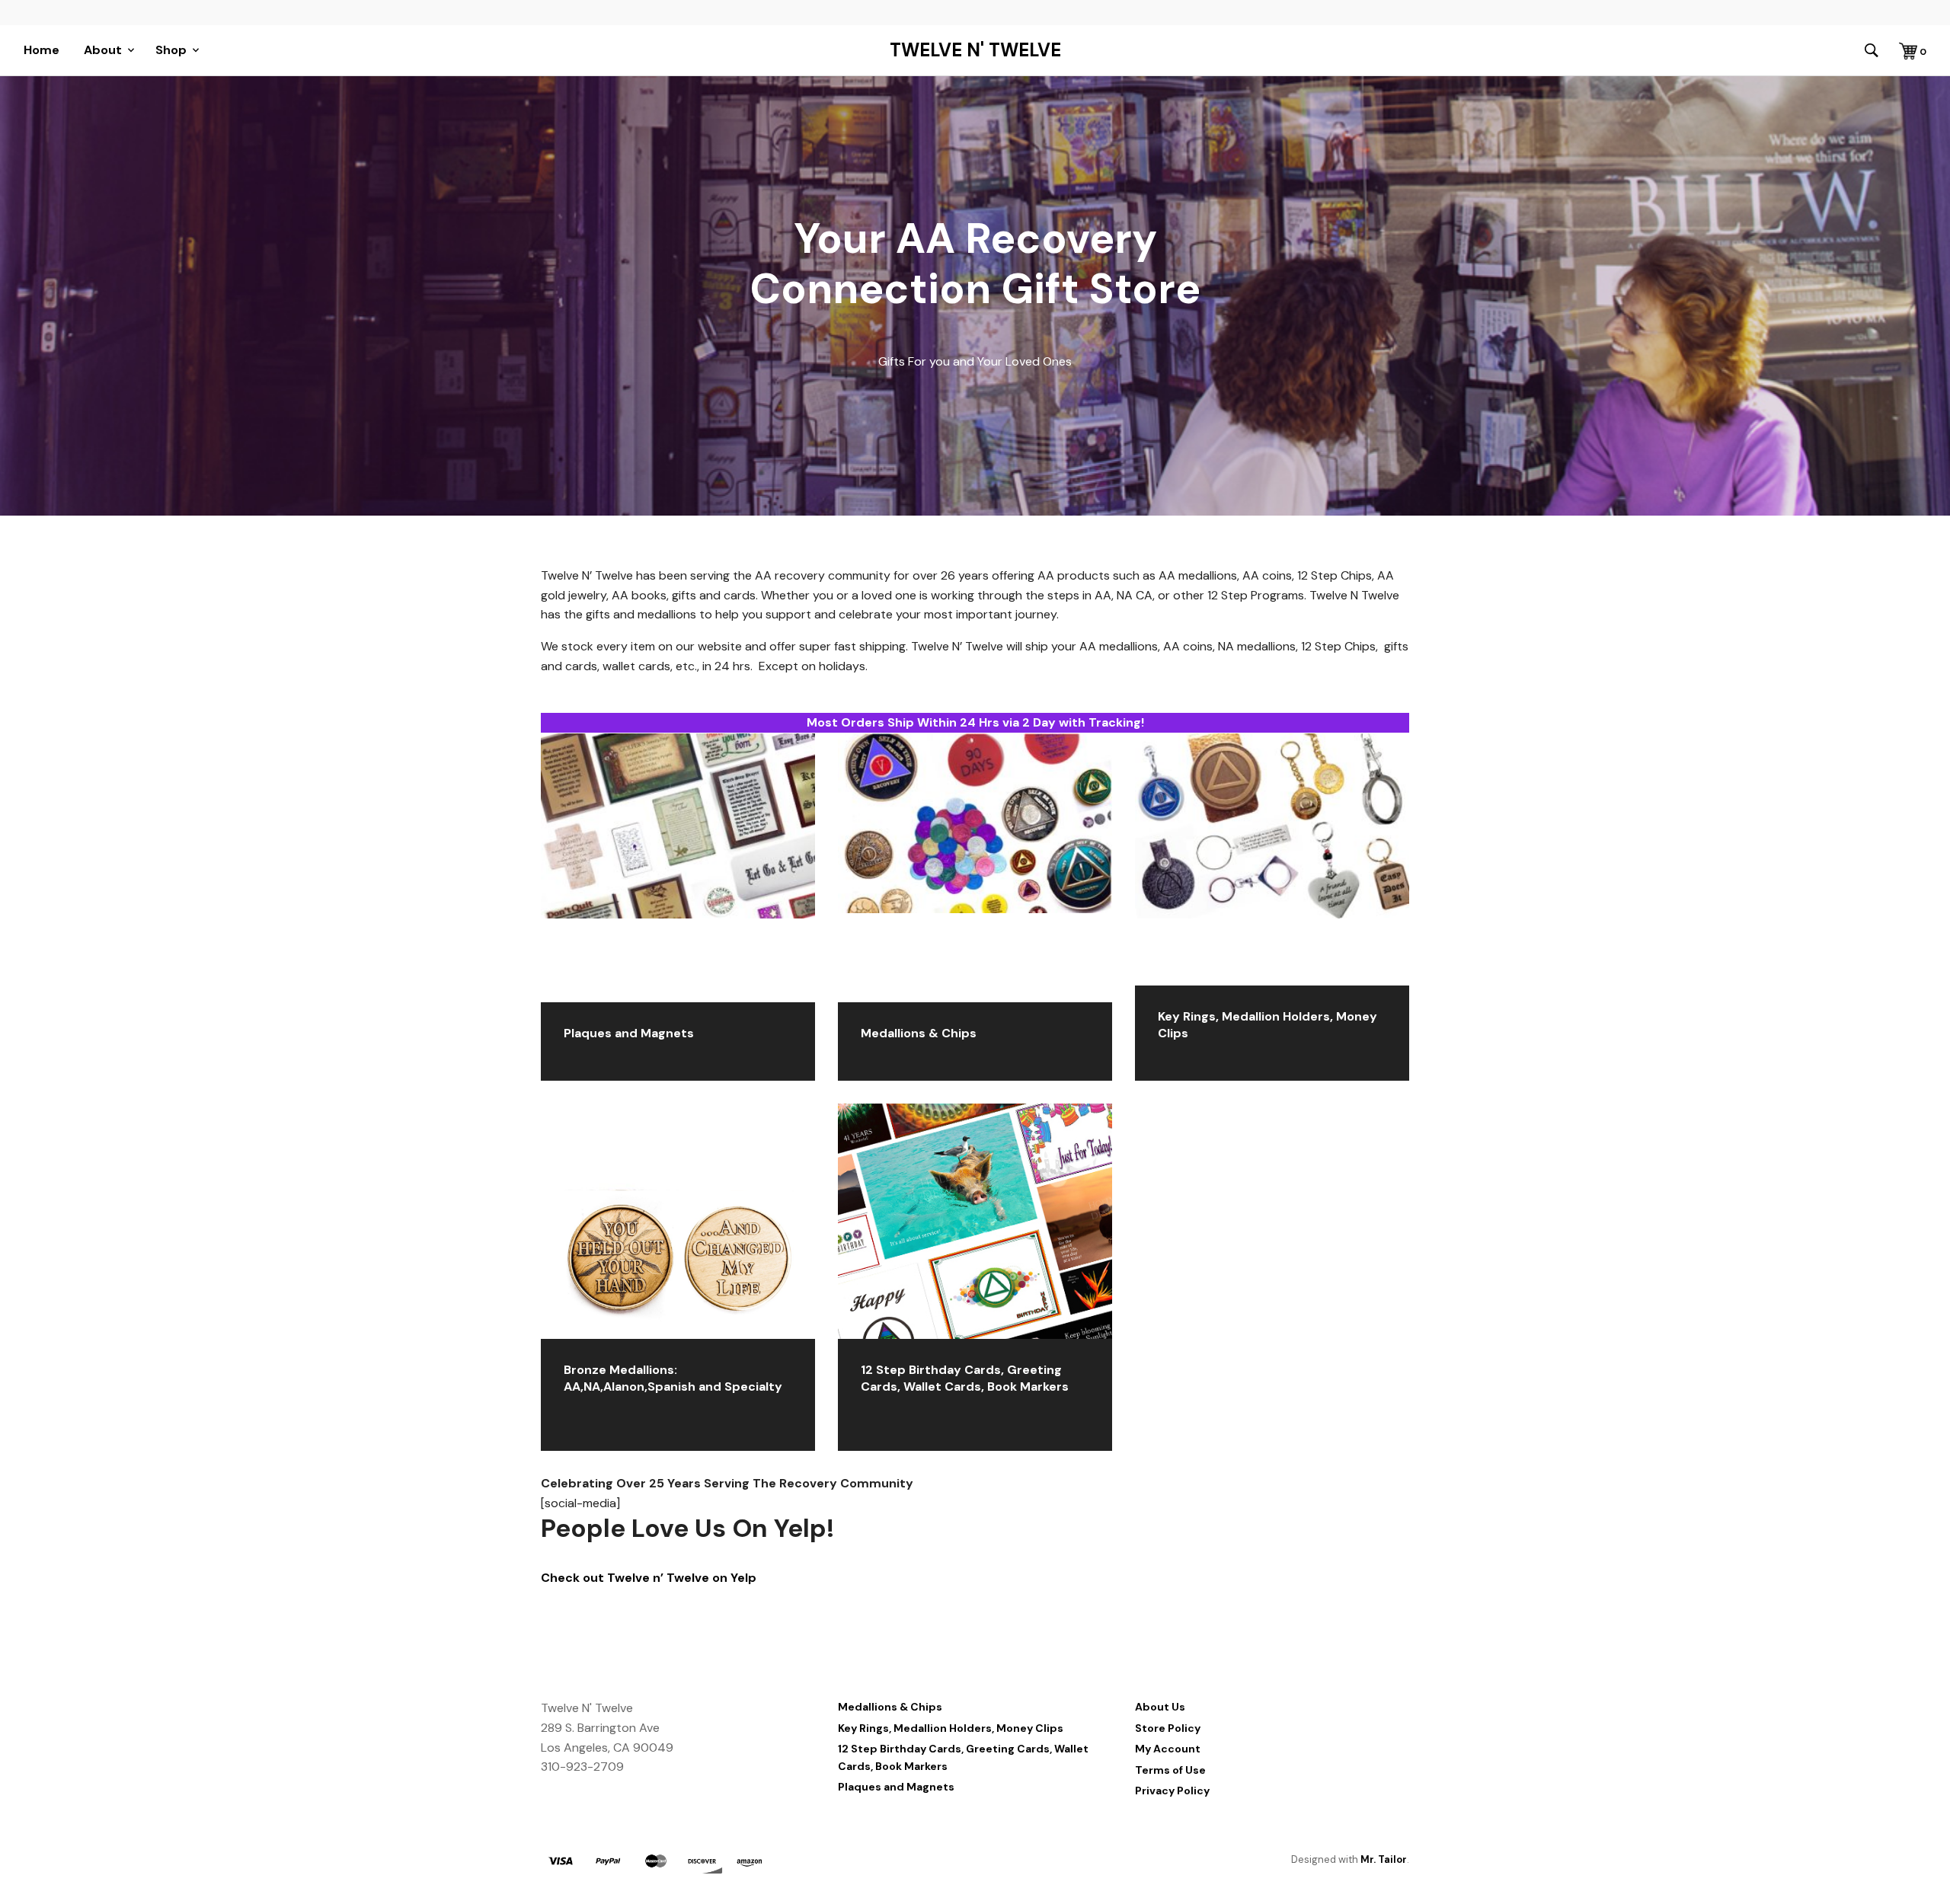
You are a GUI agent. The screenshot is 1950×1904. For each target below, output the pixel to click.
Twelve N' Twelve (975, 50)
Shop (171, 50)
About (103, 50)
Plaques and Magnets (896, 1787)
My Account (1168, 1749)
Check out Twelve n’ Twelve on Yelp (649, 1578)
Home (42, 50)
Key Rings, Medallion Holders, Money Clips (951, 1728)
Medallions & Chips (890, 1707)
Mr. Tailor (1384, 1859)
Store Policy (1168, 1728)
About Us (1160, 1707)
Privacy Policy (1172, 1791)
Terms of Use (1170, 1770)
